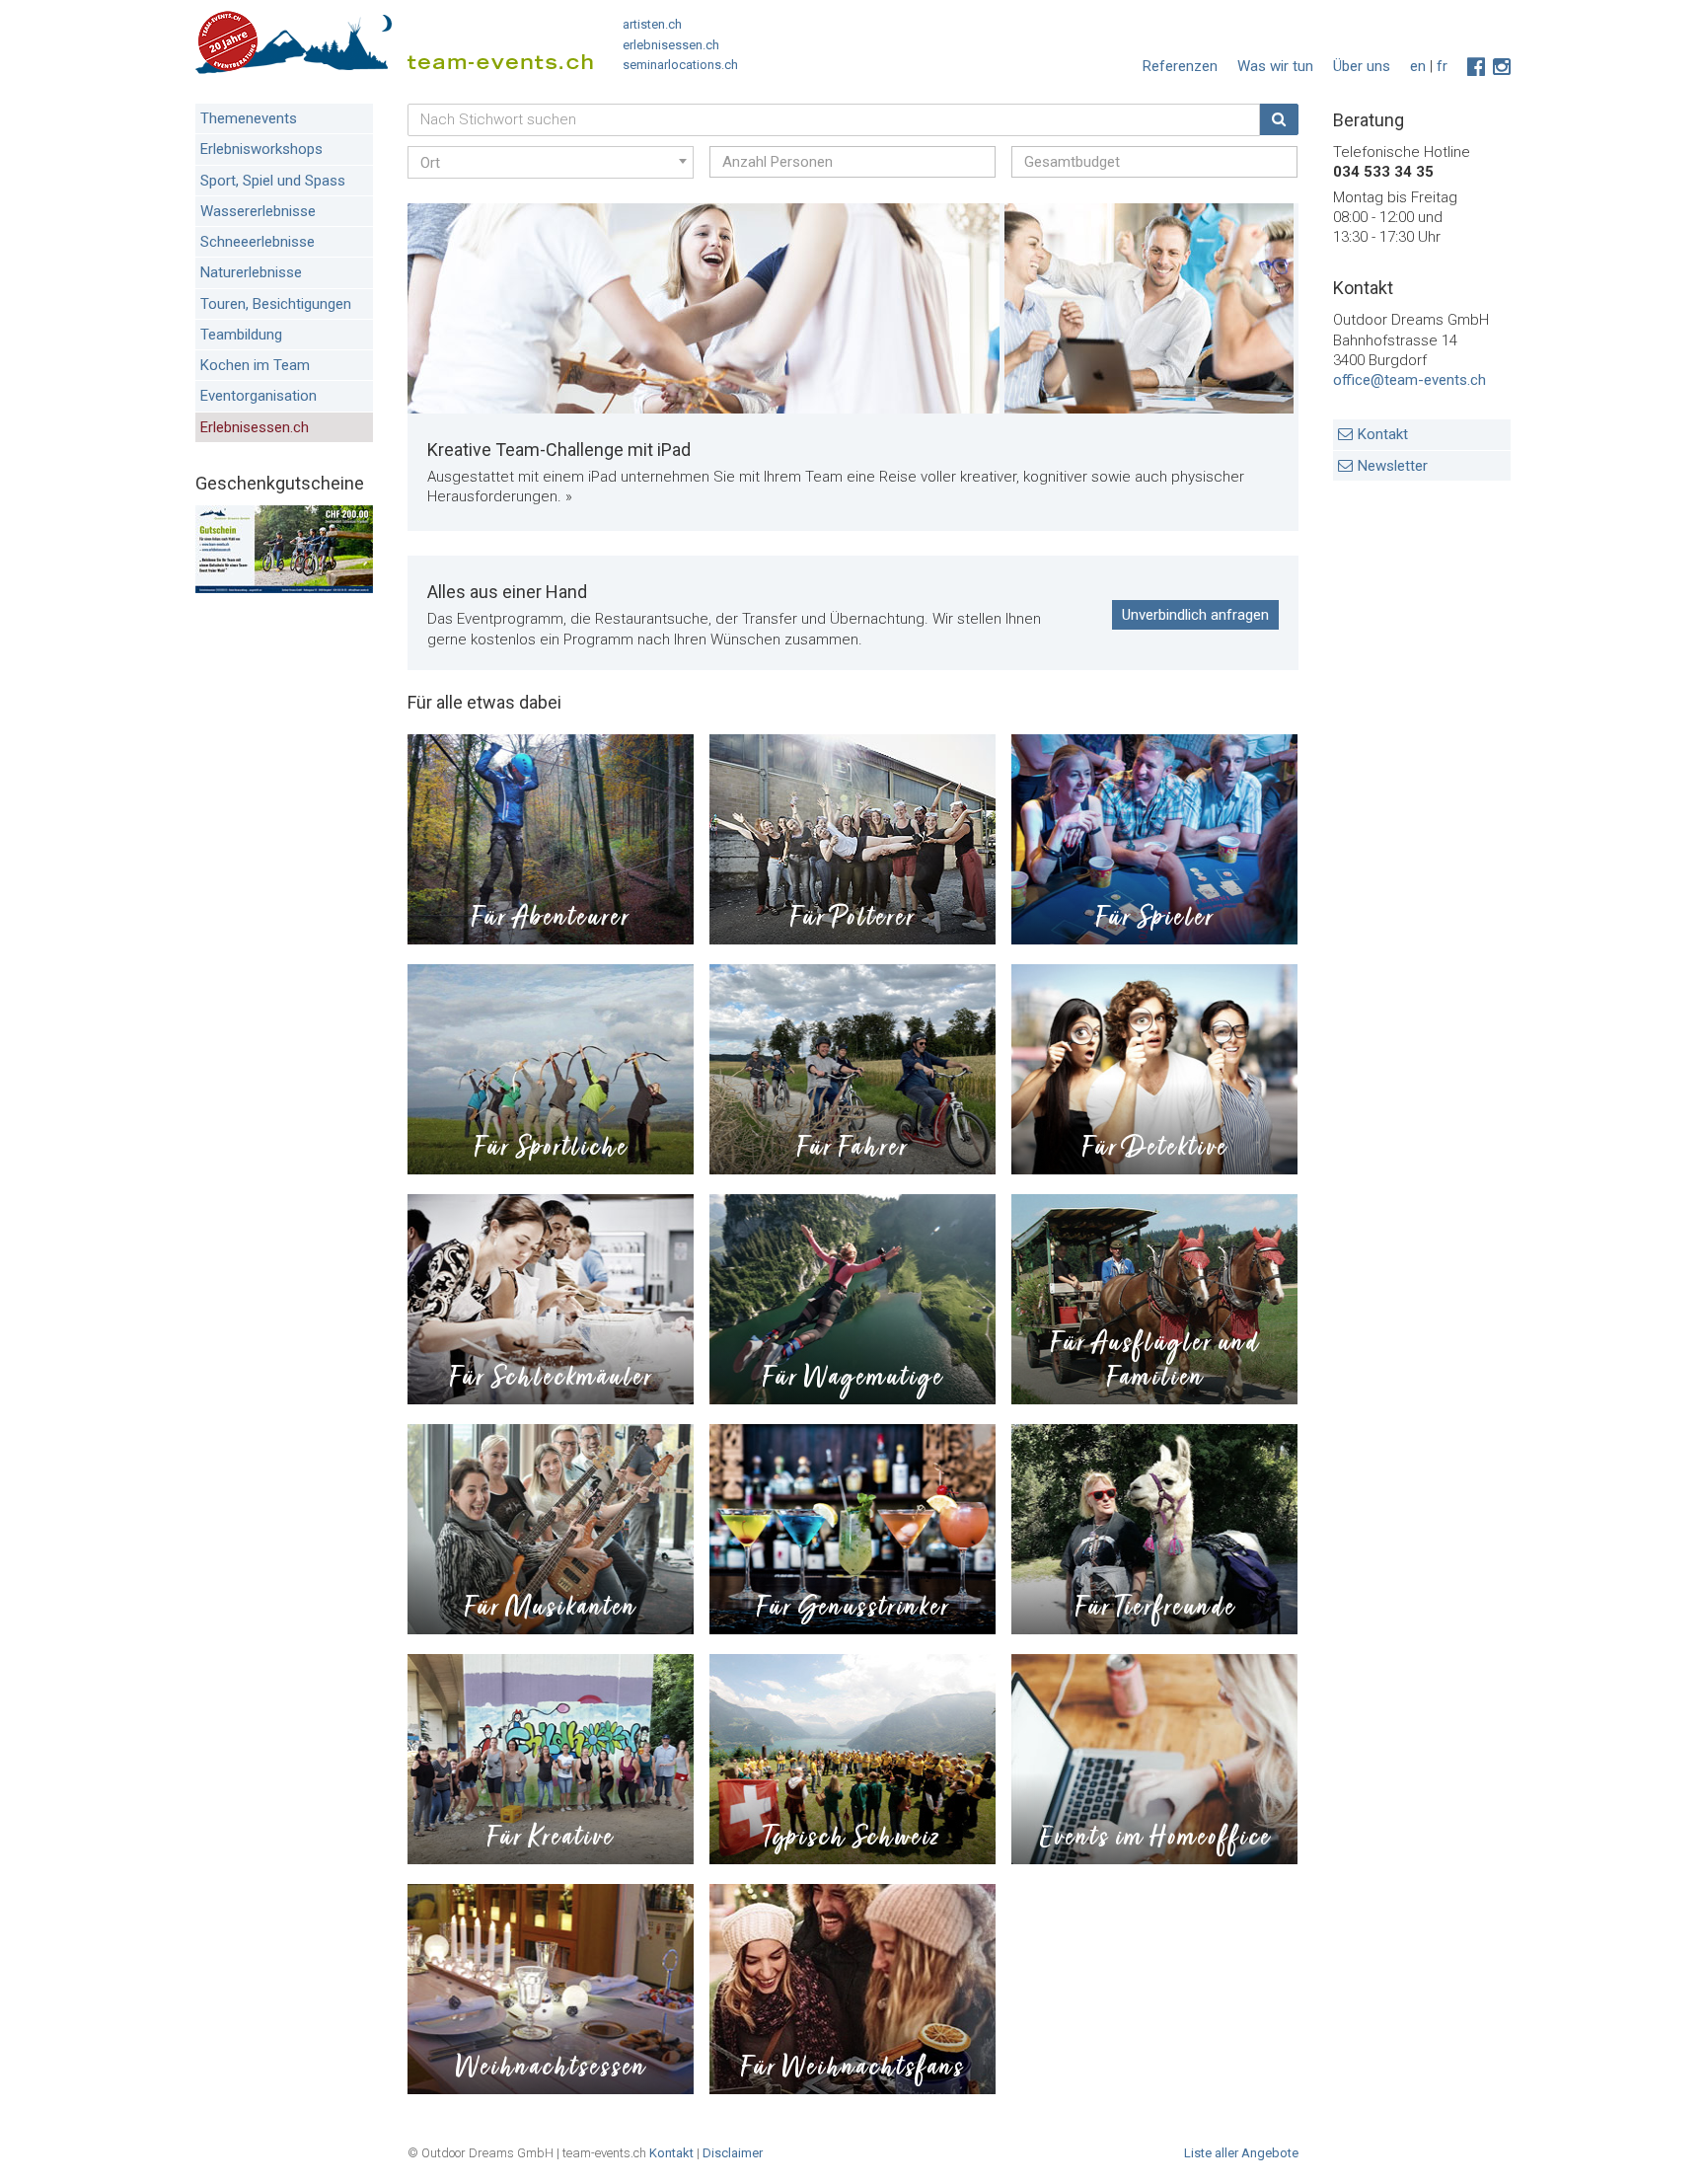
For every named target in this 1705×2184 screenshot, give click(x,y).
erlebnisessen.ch (671, 45)
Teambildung (241, 335)
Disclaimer (733, 2153)
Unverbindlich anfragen (1195, 615)
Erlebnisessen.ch (255, 427)
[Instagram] (1502, 67)
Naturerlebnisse (251, 272)
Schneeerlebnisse (258, 242)
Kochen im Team (255, 365)
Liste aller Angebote (1241, 2153)
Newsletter (1393, 466)
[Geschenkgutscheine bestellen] (284, 588)
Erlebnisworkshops (261, 149)
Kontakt (1383, 434)
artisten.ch (652, 24)
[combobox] (551, 162)
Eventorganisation (259, 396)
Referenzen (1180, 66)
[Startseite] (394, 47)
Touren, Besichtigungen (276, 304)
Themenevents (249, 118)
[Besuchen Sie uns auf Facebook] (1476, 67)
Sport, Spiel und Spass (273, 181)
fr (1442, 66)
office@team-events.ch (1409, 380)
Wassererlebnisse (258, 211)
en (1418, 66)
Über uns (1362, 66)
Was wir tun (1275, 66)
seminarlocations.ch (680, 65)
